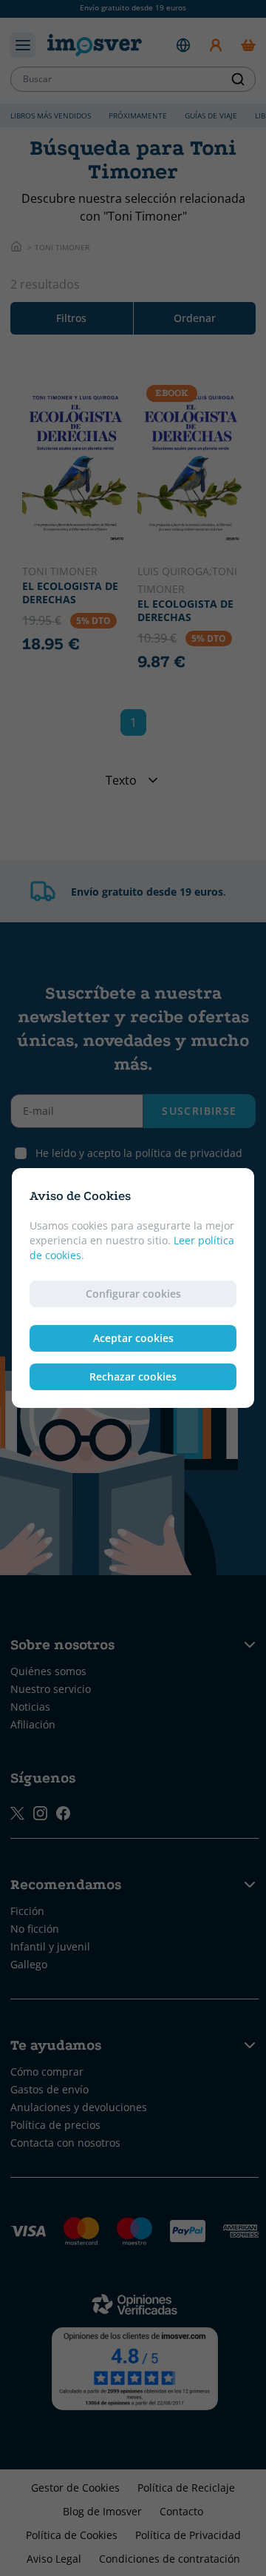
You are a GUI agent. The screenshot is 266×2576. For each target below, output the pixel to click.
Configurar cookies (133, 1294)
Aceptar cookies (133, 1338)
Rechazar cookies (133, 1376)
